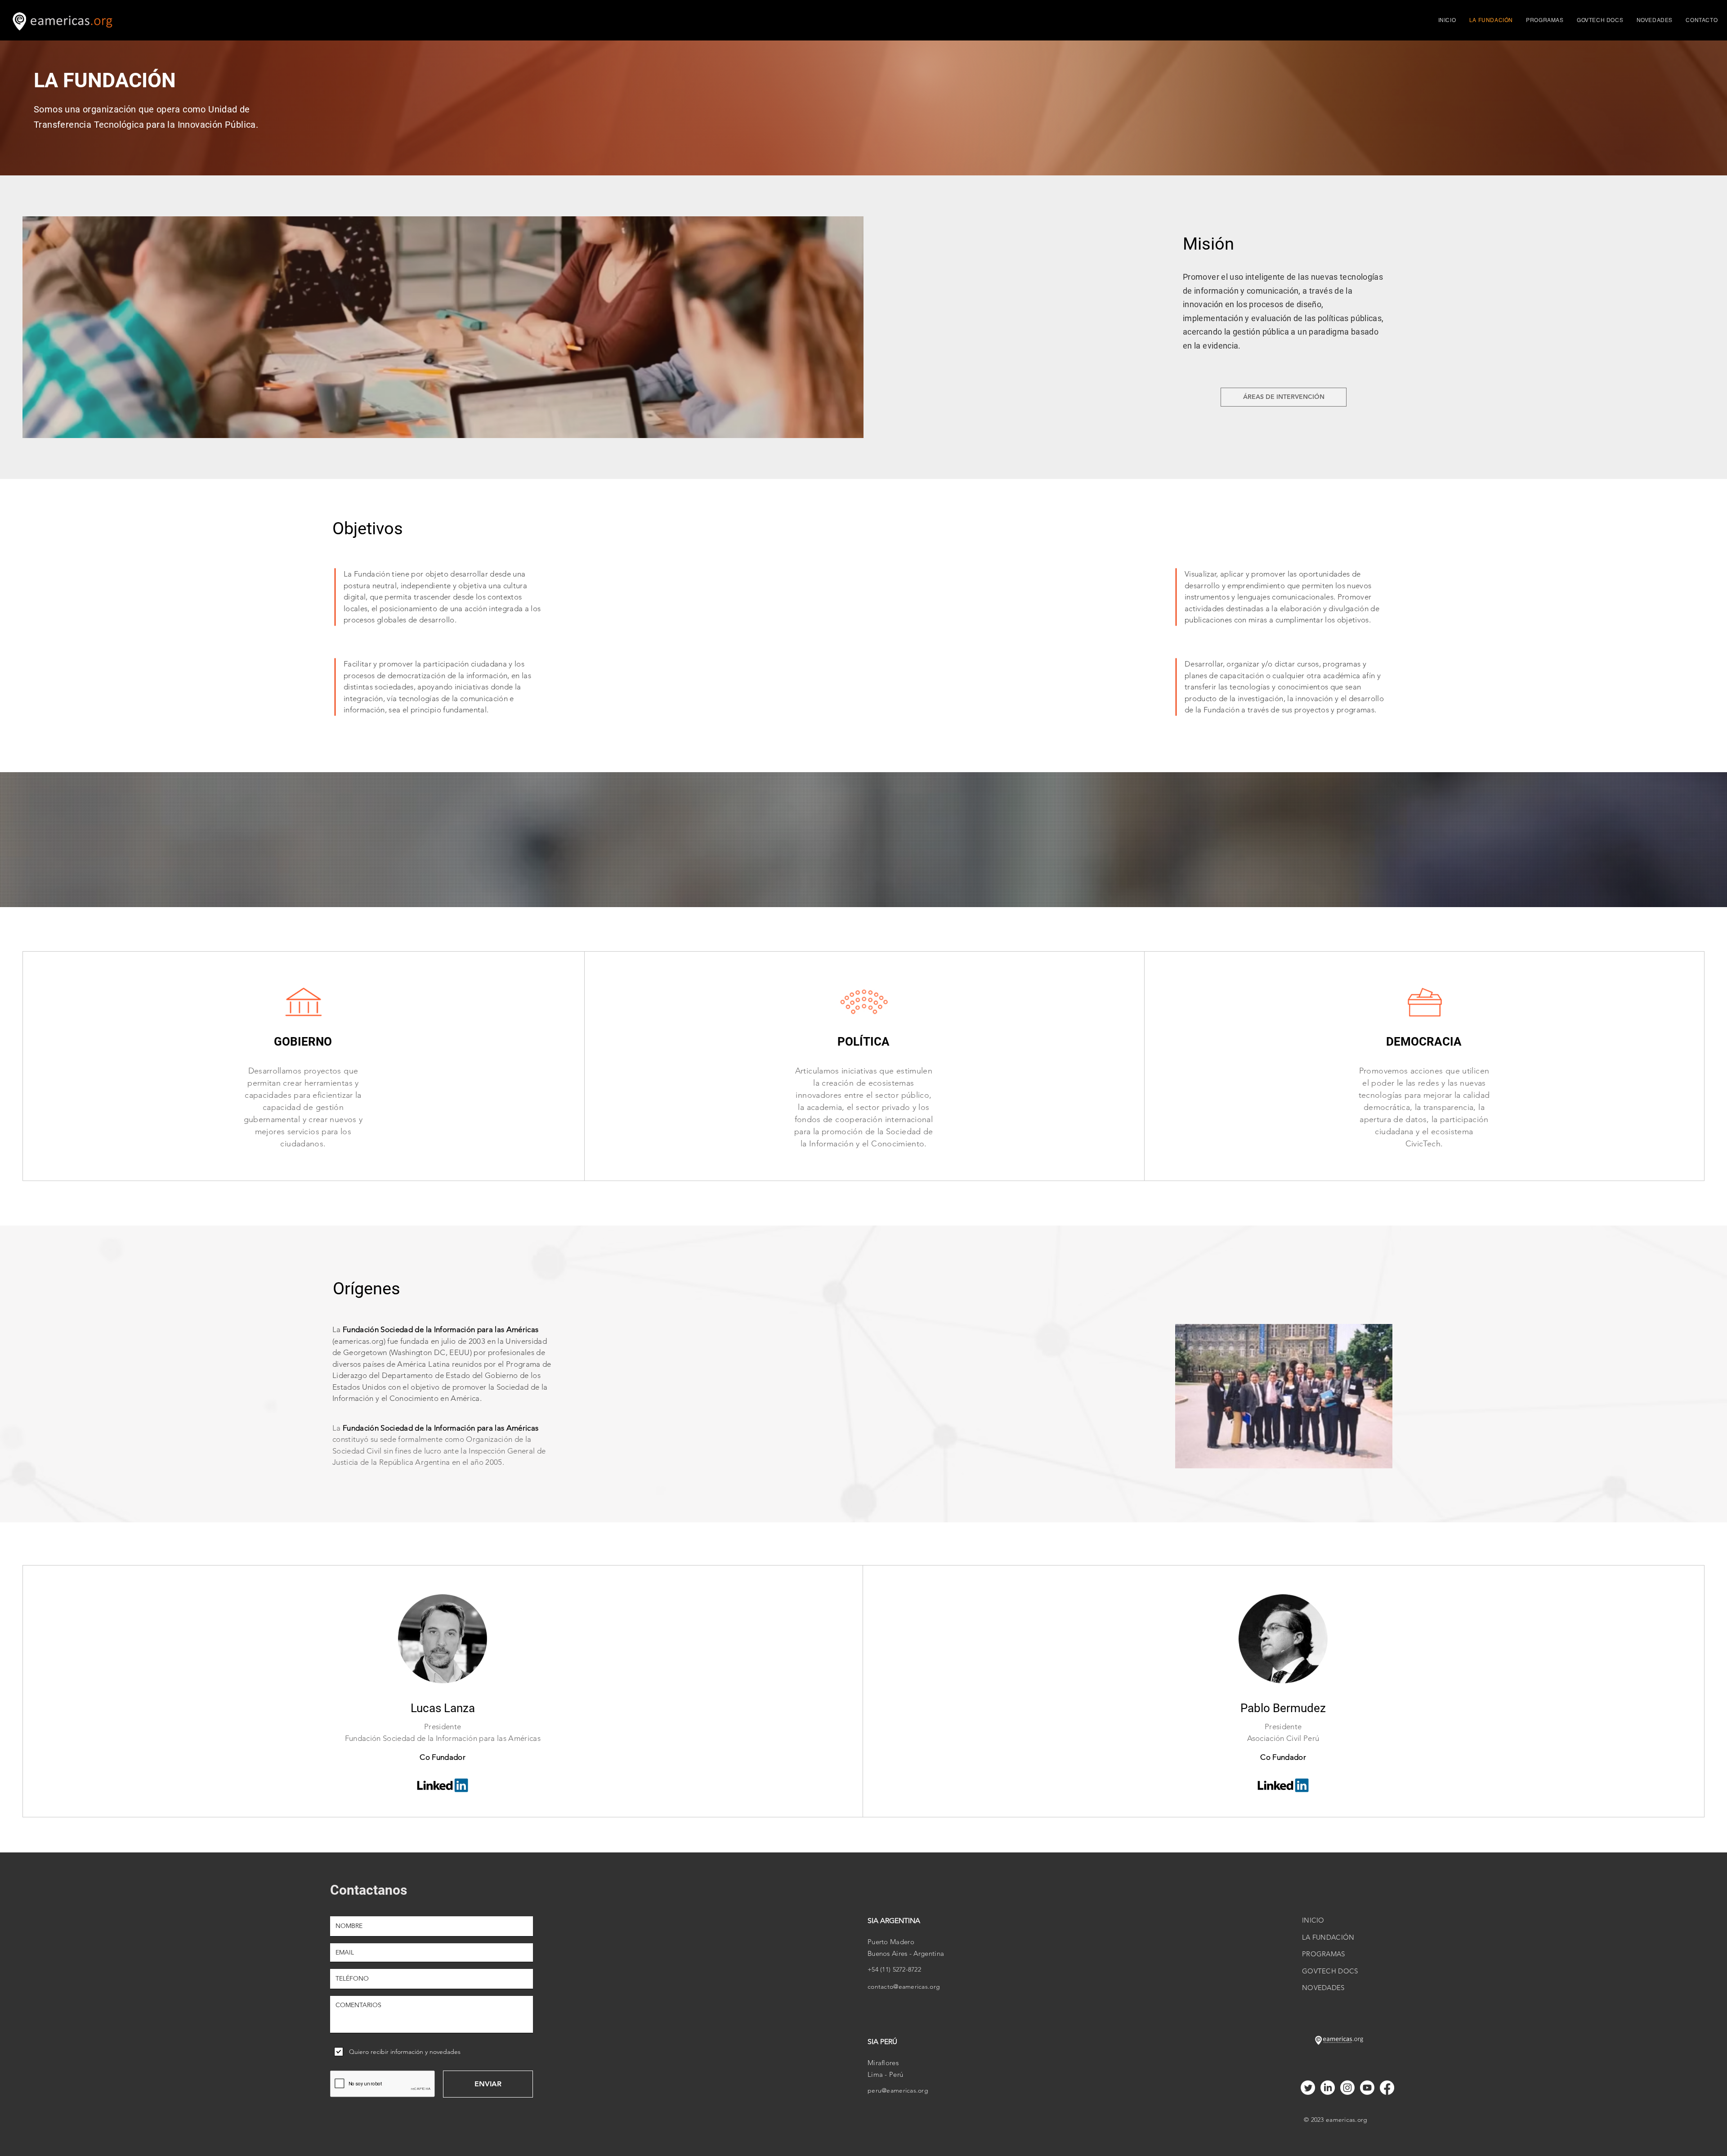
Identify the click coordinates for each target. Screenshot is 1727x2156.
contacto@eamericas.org (904, 1986)
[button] (1545, 20)
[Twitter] (1308, 2088)
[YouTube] (1367, 2088)
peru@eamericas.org (898, 2090)
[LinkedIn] (1328, 2088)
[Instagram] (1347, 2088)
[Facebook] (1387, 2088)
